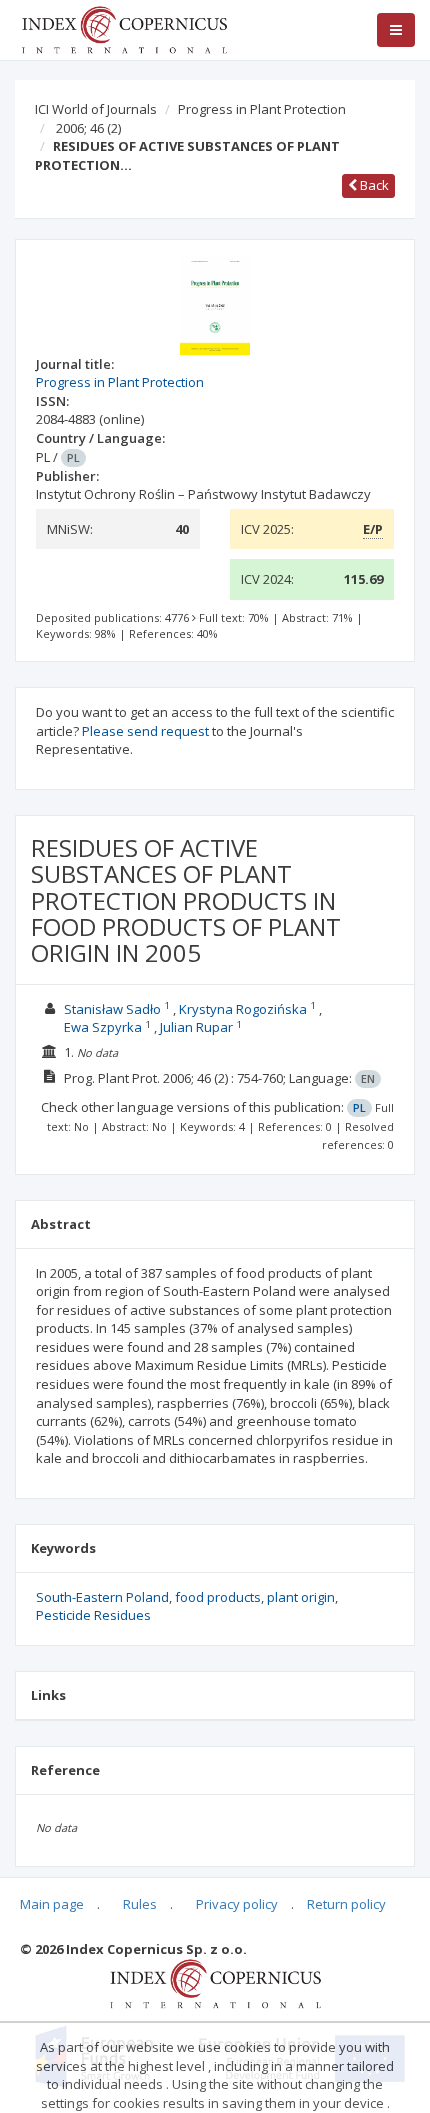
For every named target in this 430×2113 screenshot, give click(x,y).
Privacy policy (237, 1904)
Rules (140, 1904)
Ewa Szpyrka (103, 1027)
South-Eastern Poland (102, 1597)
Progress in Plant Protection (262, 109)
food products (218, 1597)
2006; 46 (88, 128)
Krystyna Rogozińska (243, 1009)
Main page (52, 1904)
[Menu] (396, 30)
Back (373, 185)
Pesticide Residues (93, 1615)
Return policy (346, 1904)
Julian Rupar (196, 1027)
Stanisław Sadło (112, 1009)
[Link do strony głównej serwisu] (124, 28)
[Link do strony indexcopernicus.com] (215, 1983)
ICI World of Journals (96, 109)
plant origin (301, 1597)
